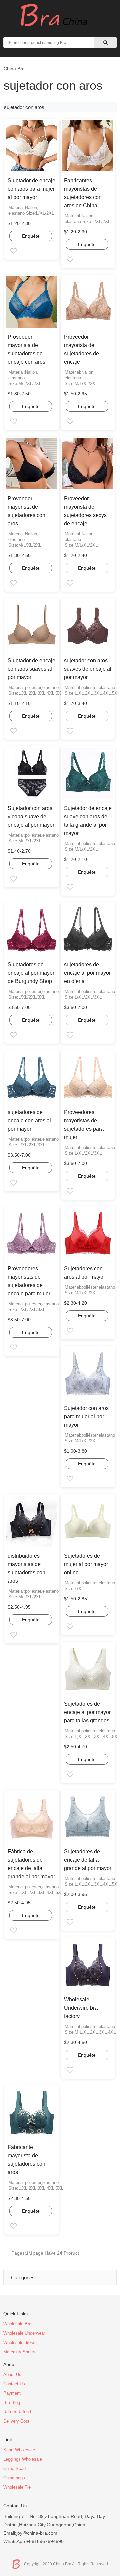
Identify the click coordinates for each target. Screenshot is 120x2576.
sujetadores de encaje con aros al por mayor (29, 1120)
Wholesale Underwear (24, 2333)
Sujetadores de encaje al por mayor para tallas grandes (87, 1712)
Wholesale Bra (17, 2324)
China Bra (14, 69)
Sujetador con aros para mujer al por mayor (86, 1416)
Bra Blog (12, 2402)
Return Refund (17, 2412)
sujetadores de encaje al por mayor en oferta (87, 973)
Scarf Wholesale (19, 2450)
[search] (105, 42)
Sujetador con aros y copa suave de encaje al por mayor (31, 816)
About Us (12, 2374)
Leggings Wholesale (23, 2459)
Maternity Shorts (19, 2352)
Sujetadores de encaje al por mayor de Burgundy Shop (31, 973)
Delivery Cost (16, 2421)
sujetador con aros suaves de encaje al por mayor (88, 669)
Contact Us (14, 2384)
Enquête (31, 236)
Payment (12, 2393)
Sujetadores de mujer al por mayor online (86, 1564)
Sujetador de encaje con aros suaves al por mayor (31, 669)
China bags (14, 2478)
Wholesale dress (19, 2342)
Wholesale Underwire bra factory (81, 2008)
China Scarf (15, 2468)
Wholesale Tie (17, 2487)
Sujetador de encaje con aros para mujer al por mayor (31, 189)
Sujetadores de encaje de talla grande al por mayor (88, 1860)
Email (19, 252)
